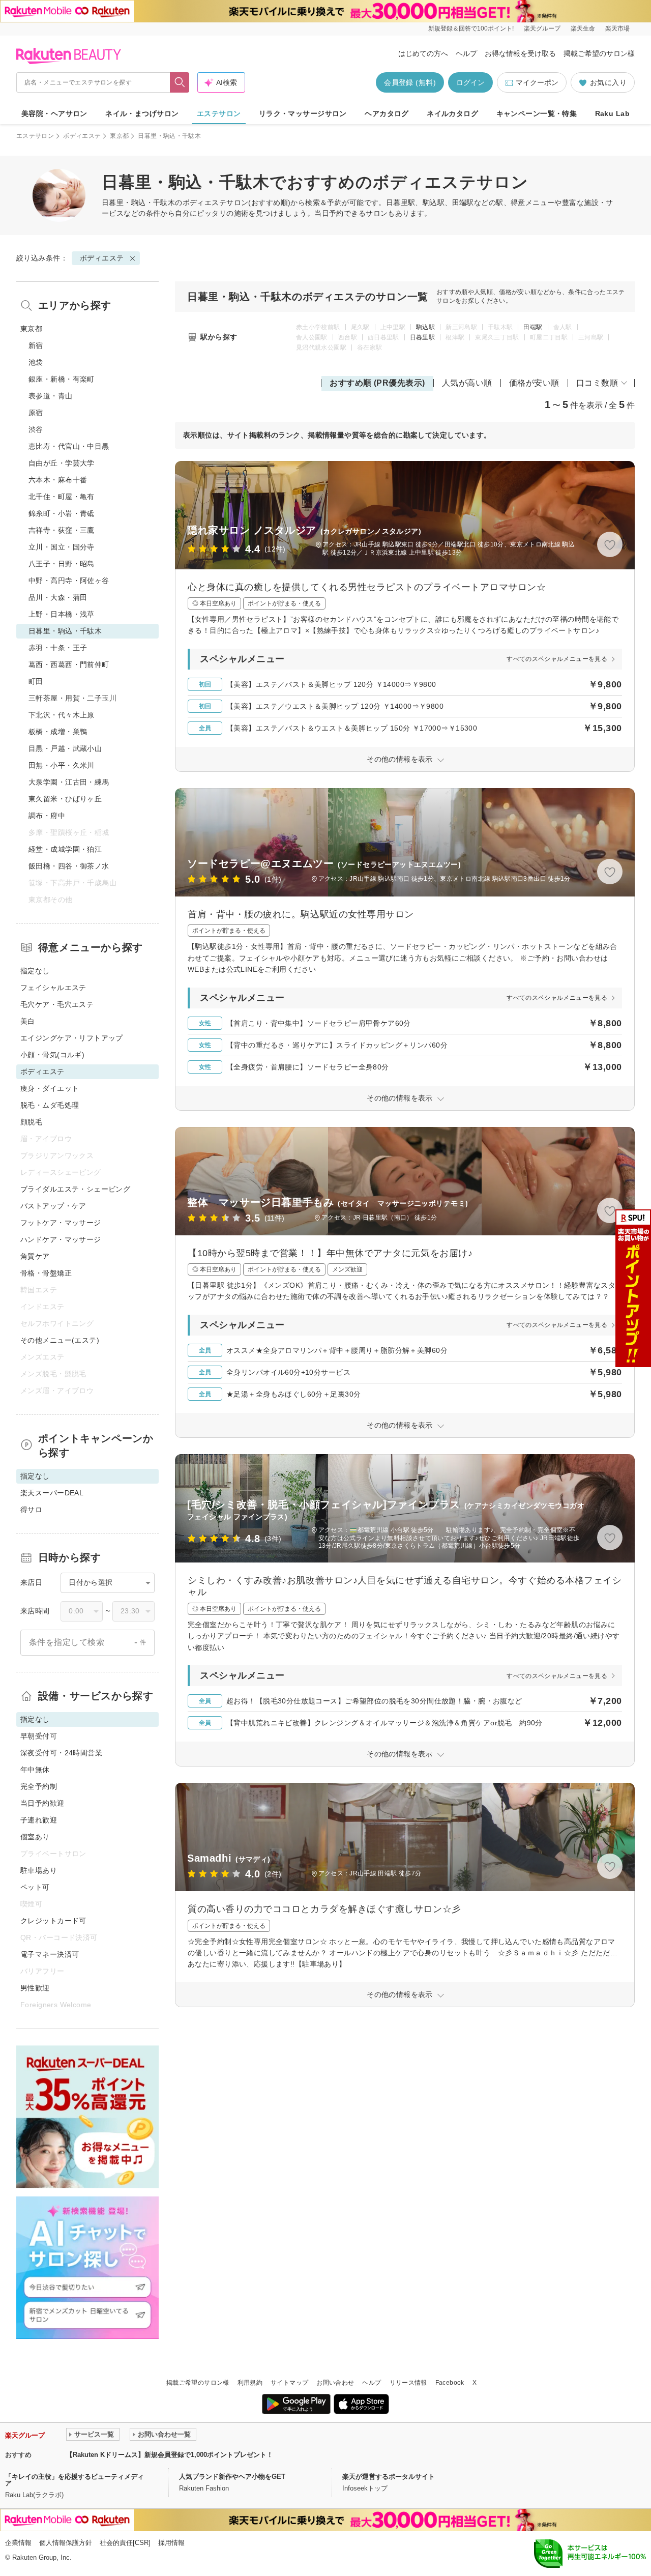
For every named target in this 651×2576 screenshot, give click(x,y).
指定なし (35, 971)
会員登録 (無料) (410, 82)
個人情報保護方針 (66, 2543)
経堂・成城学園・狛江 (65, 849)
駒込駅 (425, 327)
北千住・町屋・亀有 (62, 497)
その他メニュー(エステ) (60, 1340)
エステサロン (219, 113)
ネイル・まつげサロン (142, 113)
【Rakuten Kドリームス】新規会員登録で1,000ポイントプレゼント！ (170, 2455)
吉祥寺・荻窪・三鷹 (62, 530)
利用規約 (250, 2383)
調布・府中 (47, 816)
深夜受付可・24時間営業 (61, 1753)
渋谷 (36, 429)
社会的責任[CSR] (125, 2543)
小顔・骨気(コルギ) (52, 1055)
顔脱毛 (31, 1122)
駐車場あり (39, 1870)
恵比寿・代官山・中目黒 (69, 446)
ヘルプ (466, 53)
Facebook (450, 2383)
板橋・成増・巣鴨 (58, 732)
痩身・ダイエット (50, 1088)
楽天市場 (617, 28)
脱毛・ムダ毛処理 (50, 1105)
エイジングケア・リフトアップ (72, 1038)
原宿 (36, 413)
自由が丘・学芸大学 (62, 463)
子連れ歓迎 (39, 1820)
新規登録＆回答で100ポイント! (471, 28)
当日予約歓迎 (42, 1803)
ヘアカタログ (387, 113)
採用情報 (171, 2543)
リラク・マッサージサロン (303, 113)
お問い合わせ (335, 2383)
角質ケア (35, 1256)
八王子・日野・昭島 (62, 564)
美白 (28, 1021)
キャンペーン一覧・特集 (537, 113)
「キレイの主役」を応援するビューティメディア (75, 2480)
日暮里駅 (422, 337)
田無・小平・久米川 (62, 765)
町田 (36, 681)
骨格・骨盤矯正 (46, 1273)
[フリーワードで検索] (180, 82)
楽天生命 (583, 28)
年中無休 (35, 1770)
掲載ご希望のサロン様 (599, 53)
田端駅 (533, 327)
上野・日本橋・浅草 (62, 614)
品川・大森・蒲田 (58, 597)
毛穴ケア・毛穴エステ (57, 1004)
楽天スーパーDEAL (52, 1493)
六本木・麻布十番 (58, 480)
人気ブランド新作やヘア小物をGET (232, 2477)
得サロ (31, 1510)
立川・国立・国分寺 (62, 547)
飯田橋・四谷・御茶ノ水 (69, 866)
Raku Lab (612, 113)
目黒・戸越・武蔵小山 (65, 748)
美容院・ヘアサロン (54, 113)
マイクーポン (537, 82)
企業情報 (18, 2543)
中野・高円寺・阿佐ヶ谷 (69, 581)
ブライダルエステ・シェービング (75, 1189)
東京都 (119, 136)
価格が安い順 (534, 383)
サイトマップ (289, 2383)
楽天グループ (542, 28)
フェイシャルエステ (53, 988)
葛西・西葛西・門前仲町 (69, 664)
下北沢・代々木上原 (62, 715)
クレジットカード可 (53, 1921)
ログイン (470, 82)
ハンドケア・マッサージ (61, 1239)
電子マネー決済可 (50, 1954)
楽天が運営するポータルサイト (389, 2477)
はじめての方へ (423, 53)
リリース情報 (408, 2383)
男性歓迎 (35, 1988)
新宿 (36, 345)
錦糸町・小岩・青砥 (62, 513)
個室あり (35, 1837)
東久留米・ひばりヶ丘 (65, 799)
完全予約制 (39, 1786)
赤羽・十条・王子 (58, 648)
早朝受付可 (39, 1736)
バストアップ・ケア (53, 1206)
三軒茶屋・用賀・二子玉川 (72, 698)
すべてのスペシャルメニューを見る (557, 659)
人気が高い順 (467, 383)
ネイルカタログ (452, 113)
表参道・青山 (51, 396)
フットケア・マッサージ (61, 1223)
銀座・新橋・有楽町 (62, 379)
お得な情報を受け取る (520, 53)
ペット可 (35, 1887)
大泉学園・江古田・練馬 (69, 782)
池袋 (36, 362)
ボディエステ (82, 136)
